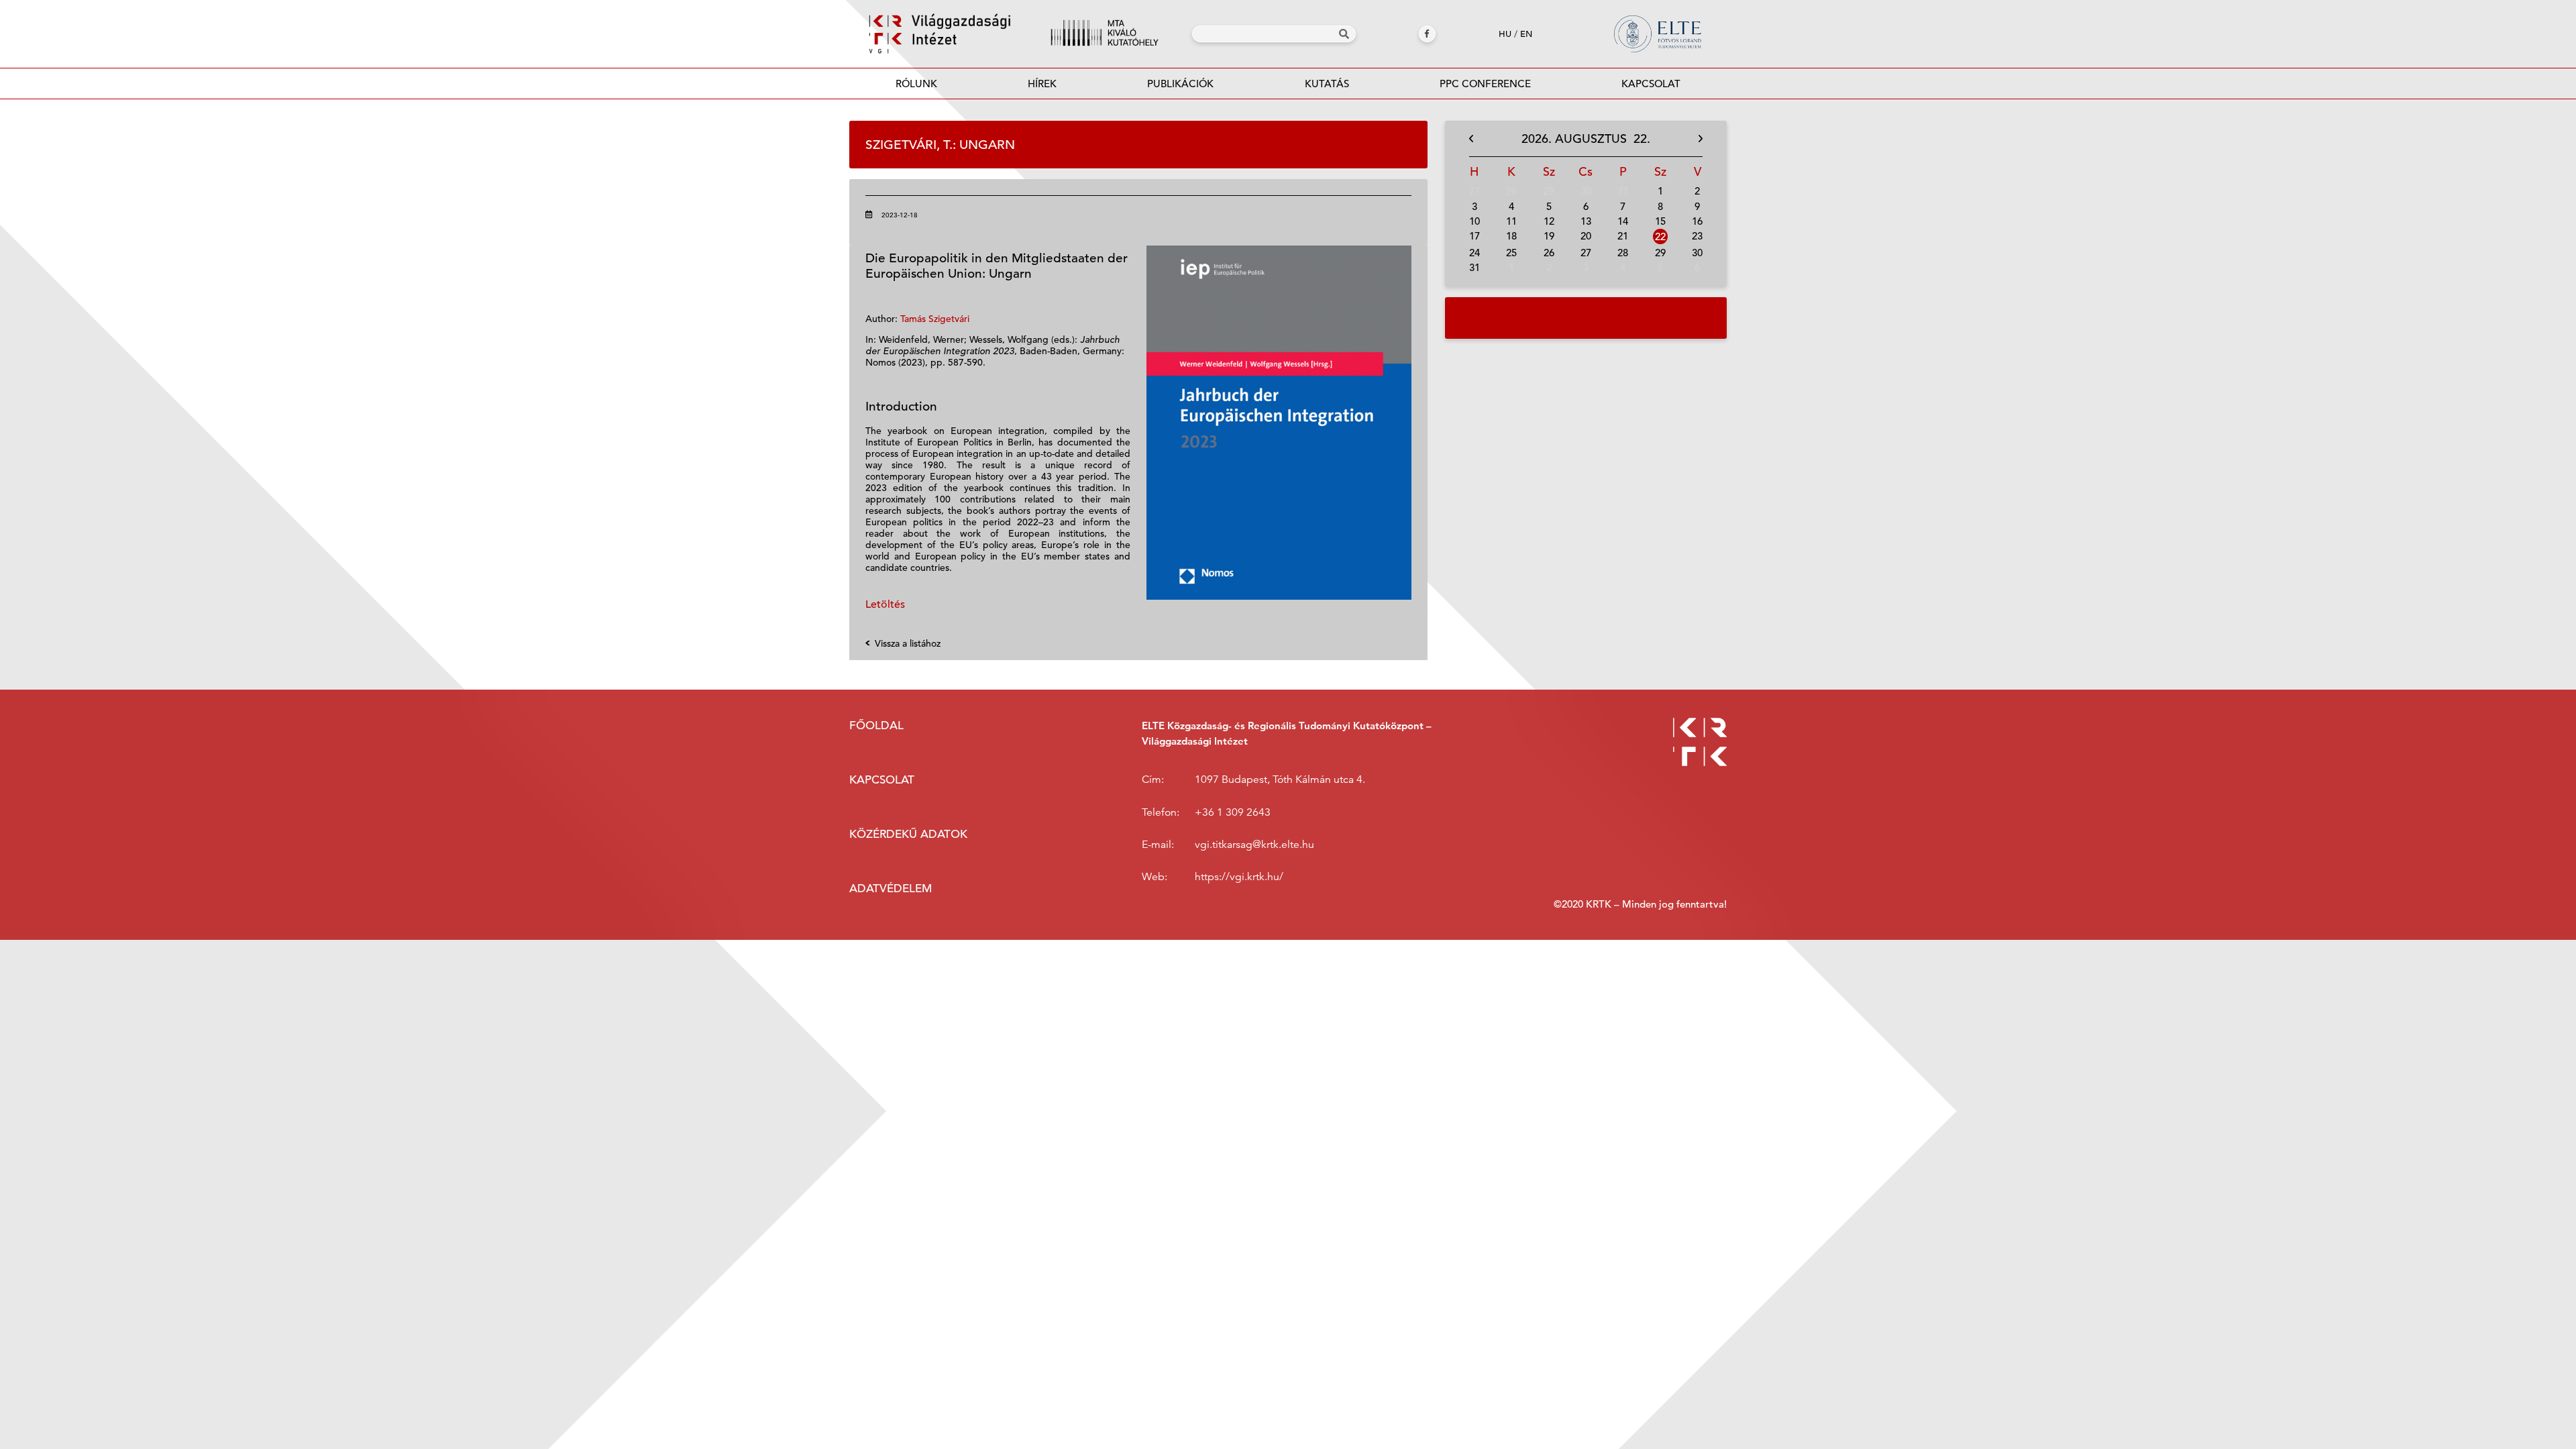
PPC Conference (1485, 84)
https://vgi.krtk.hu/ (1239, 877)
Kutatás (1327, 84)
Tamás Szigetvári (935, 319)
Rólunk (916, 84)
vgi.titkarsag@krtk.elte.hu (1254, 845)
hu (1505, 34)
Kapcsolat (1651, 84)
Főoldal (876, 726)
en (1526, 34)
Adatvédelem (891, 889)
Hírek (1042, 84)
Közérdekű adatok (908, 834)
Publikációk (1180, 84)
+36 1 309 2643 (1233, 812)
